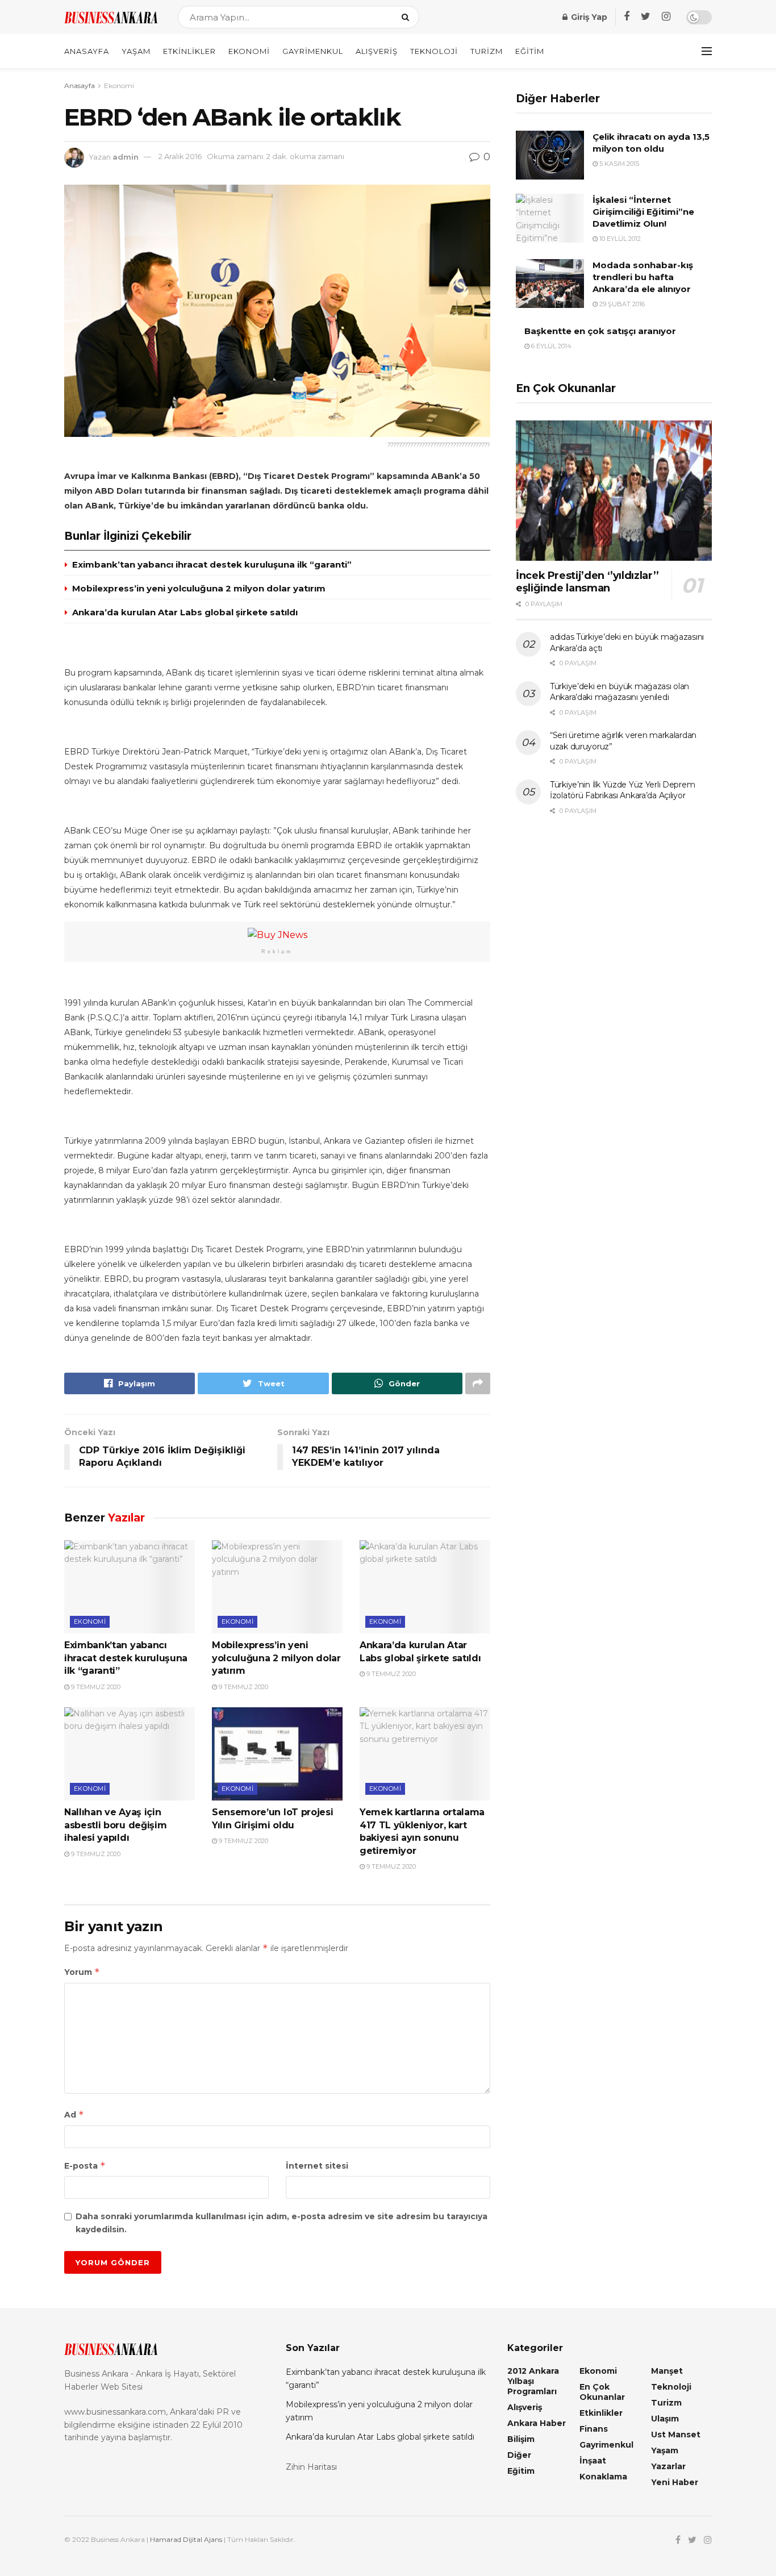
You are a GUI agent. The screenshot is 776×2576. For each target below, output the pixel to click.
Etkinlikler (189, 51)
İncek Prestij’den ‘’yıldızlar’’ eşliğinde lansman (587, 582)
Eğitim (530, 51)
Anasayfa (87, 51)
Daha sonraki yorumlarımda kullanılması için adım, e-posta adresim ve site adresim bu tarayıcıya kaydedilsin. (281, 2223)
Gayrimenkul (313, 51)
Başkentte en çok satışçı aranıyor (600, 331)
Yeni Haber (675, 2482)
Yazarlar (668, 2466)
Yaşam (136, 51)
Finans (594, 2429)
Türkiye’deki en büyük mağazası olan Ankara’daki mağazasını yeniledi (619, 692)
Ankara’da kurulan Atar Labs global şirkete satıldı (185, 612)
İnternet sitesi (317, 2166)
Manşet (667, 2371)
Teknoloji (434, 51)
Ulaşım (665, 2419)
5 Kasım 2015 (618, 164)
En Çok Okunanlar (602, 2392)
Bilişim (521, 2439)
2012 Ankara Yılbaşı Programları (533, 2381)
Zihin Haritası (311, 2467)
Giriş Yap (588, 17)
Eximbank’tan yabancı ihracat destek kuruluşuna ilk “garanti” (212, 564)
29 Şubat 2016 (621, 304)
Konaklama (603, 2477)
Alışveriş (377, 51)
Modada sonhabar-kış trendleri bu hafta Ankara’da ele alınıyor (643, 277)
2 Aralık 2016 (180, 156)
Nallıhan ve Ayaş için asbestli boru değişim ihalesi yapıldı (115, 1825)
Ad (74, 2114)
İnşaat (593, 2461)
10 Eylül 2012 (619, 239)
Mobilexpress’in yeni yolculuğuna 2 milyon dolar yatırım (199, 588)
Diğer (519, 2455)
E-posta (85, 2166)
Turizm (487, 51)
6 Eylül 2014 (550, 346)
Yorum (82, 1972)
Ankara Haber (537, 2423)
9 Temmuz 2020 (95, 1687)
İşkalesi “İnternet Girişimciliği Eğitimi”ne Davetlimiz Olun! (643, 212)
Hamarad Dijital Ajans (186, 2539)
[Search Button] (408, 17)
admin (126, 156)
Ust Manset (676, 2435)
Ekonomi (249, 51)
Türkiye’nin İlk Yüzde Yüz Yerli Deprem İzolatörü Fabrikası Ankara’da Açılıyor (622, 790)
